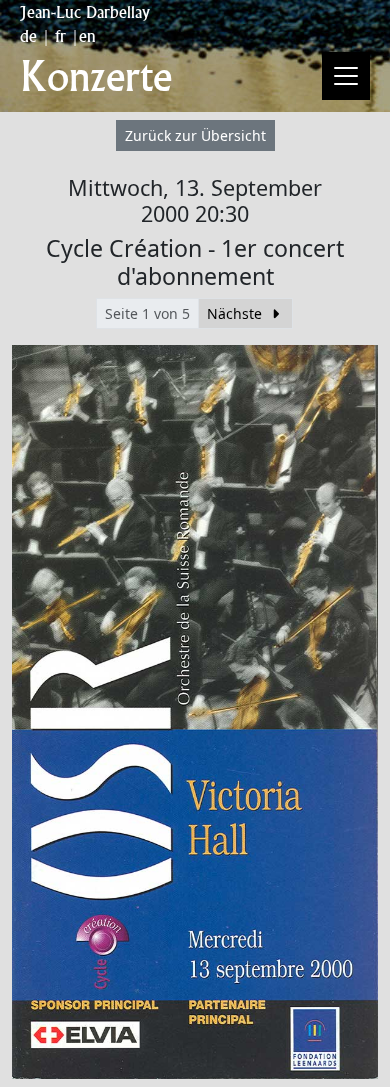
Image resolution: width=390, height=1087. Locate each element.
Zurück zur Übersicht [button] (195, 135)
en (87, 36)
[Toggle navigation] (346, 76)
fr (60, 36)
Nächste (236, 313)
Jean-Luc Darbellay (85, 12)
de (28, 36)
